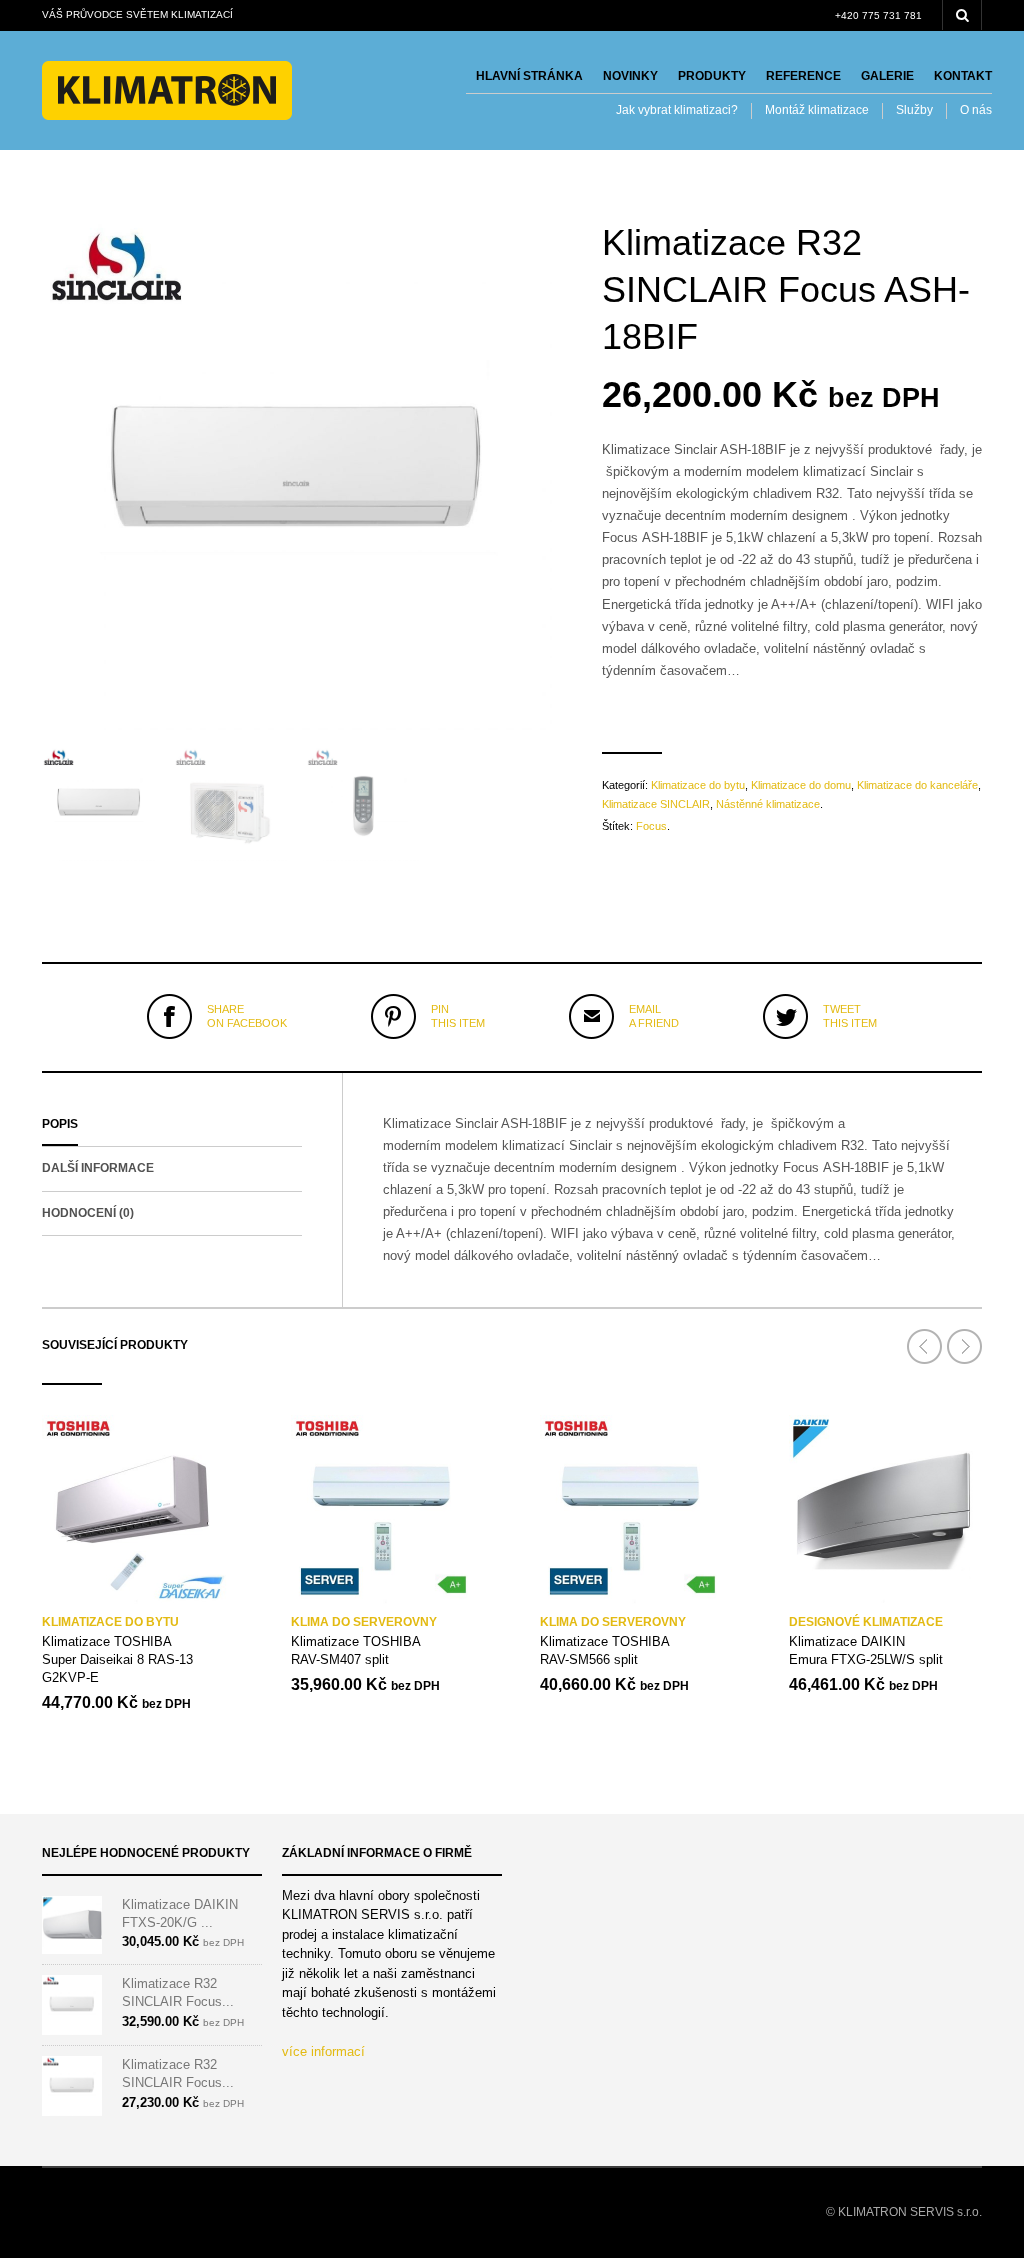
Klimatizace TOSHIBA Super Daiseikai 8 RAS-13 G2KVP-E (117, 1659)
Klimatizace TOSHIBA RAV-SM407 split (356, 1650)
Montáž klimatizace (817, 110)
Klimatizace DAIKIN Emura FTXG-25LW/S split (866, 1650)
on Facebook (247, 1016)
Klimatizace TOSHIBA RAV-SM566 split (605, 1650)
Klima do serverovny (364, 1622)
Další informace (98, 1168)
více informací (323, 2051)
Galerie (887, 76)
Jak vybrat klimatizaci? (677, 110)
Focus (651, 826)
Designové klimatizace (866, 1622)
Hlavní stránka (529, 76)
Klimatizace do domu (801, 785)
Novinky (630, 76)
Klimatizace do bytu (698, 785)
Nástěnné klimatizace (768, 804)
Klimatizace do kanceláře (917, 785)
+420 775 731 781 (878, 15)
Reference (803, 76)
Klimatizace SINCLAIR (656, 804)
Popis (60, 1124)
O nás (976, 110)
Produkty (712, 76)
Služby (914, 110)
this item (458, 1016)
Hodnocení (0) (88, 1213)
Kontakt (963, 76)
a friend (654, 1016)
